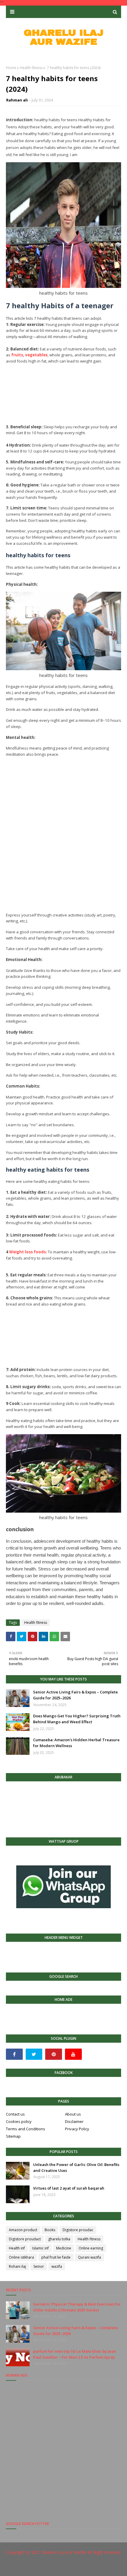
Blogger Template (100, 2568)
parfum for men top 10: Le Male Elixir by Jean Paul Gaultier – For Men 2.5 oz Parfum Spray (75, 2354)
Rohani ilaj (17, 2266)
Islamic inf (40, 2248)
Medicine (64, 2248)
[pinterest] (54, 2054)
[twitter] (34, 2054)
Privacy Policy (77, 2129)
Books (50, 2230)
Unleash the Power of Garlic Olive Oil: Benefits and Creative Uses (76, 2167)
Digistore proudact (25, 2239)
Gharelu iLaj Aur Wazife (64, 2552)
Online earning (91, 2248)
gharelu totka (59, 2239)
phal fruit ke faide (56, 2257)
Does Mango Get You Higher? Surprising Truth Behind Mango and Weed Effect (77, 1719)
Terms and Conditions (26, 2129)
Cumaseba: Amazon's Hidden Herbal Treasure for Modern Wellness (76, 1743)
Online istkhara (21, 2257)
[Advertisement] (63, 391)
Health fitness (31, 68)
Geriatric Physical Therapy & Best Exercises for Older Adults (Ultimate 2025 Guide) (77, 2307)
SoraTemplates (44, 2568)
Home (11, 68)
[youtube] (73, 2054)
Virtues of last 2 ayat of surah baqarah (69, 2188)
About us (73, 2114)
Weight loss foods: (28, 1252)
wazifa (57, 2266)
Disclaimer (74, 2121)
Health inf (17, 2248)
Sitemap (13, 2136)
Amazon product (23, 2230)
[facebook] (14, 2054)
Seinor (39, 2266)
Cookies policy (19, 2121)
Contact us (15, 2114)
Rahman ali (17, 100)
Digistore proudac (78, 2230)
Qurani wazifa (89, 2257)
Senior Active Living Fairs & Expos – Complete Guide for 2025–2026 (75, 1695)
